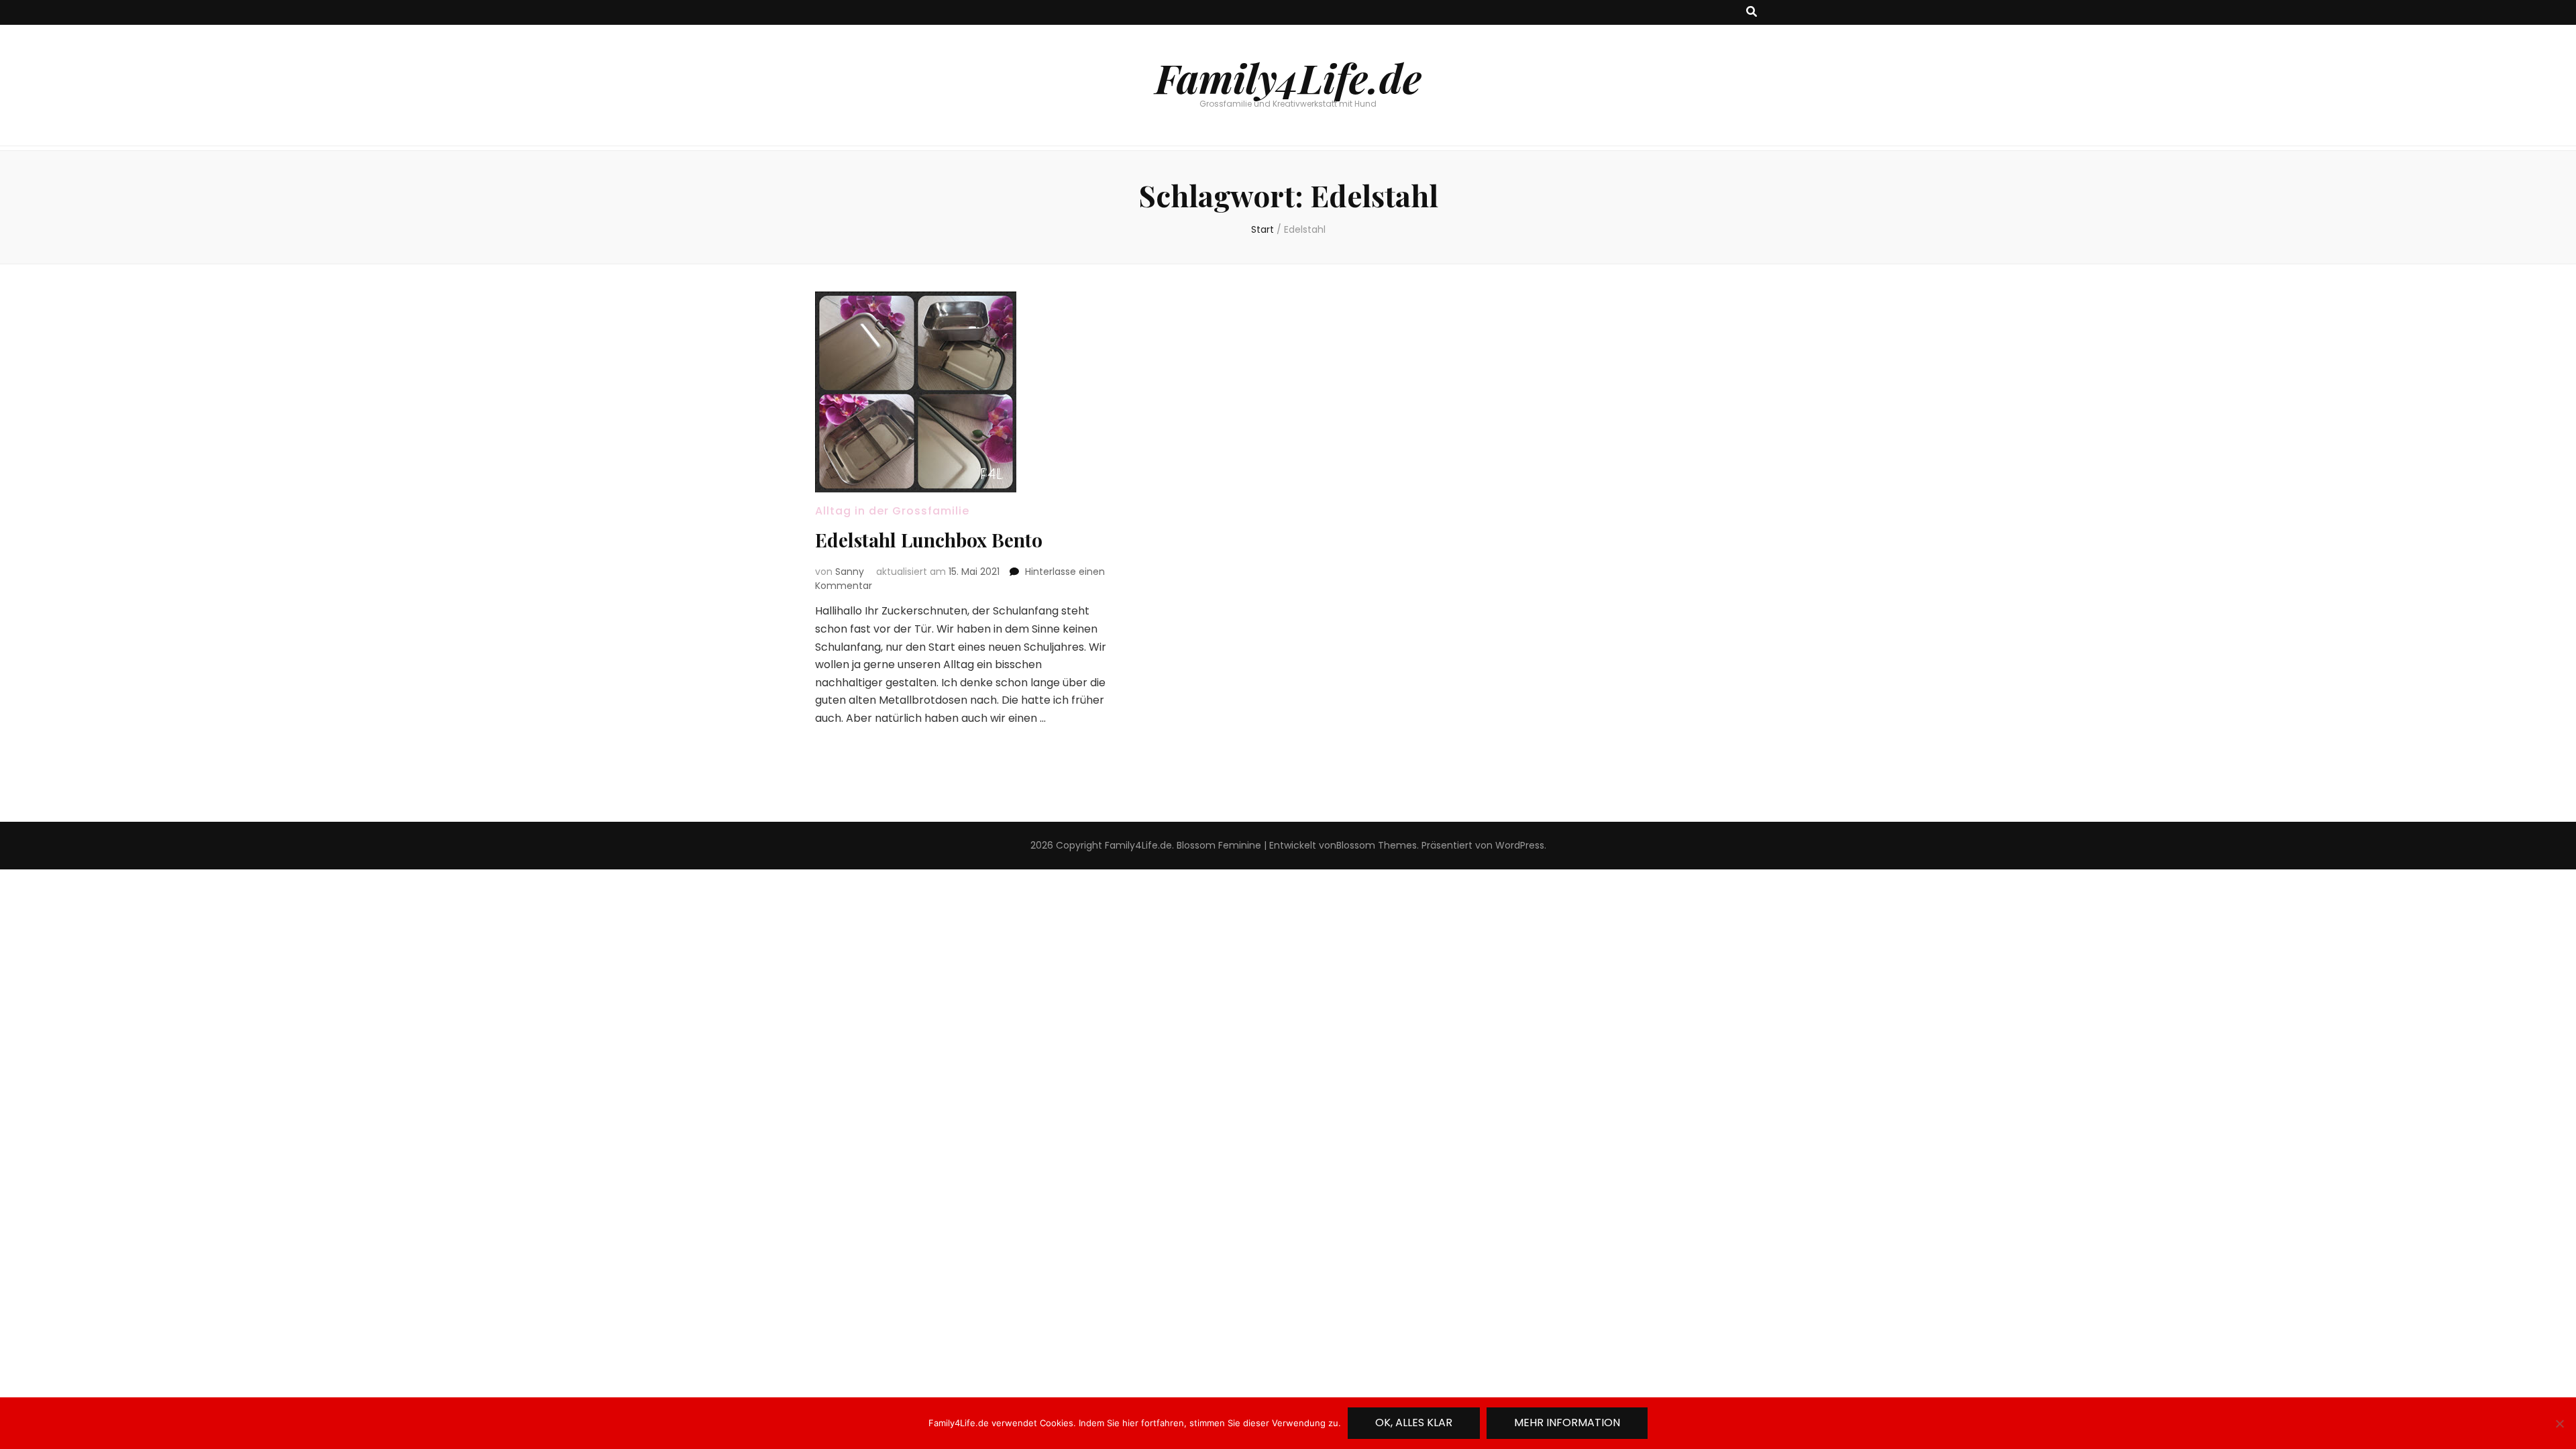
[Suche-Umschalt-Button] (1752, 12)
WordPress (1520, 845)
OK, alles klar (1414, 1423)
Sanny (850, 572)
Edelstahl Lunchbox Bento (929, 540)
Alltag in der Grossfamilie (892, 511)
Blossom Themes (1377, 845)
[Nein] (2559, 1424)
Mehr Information (1567, 1423)
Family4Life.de (1288, 77)
